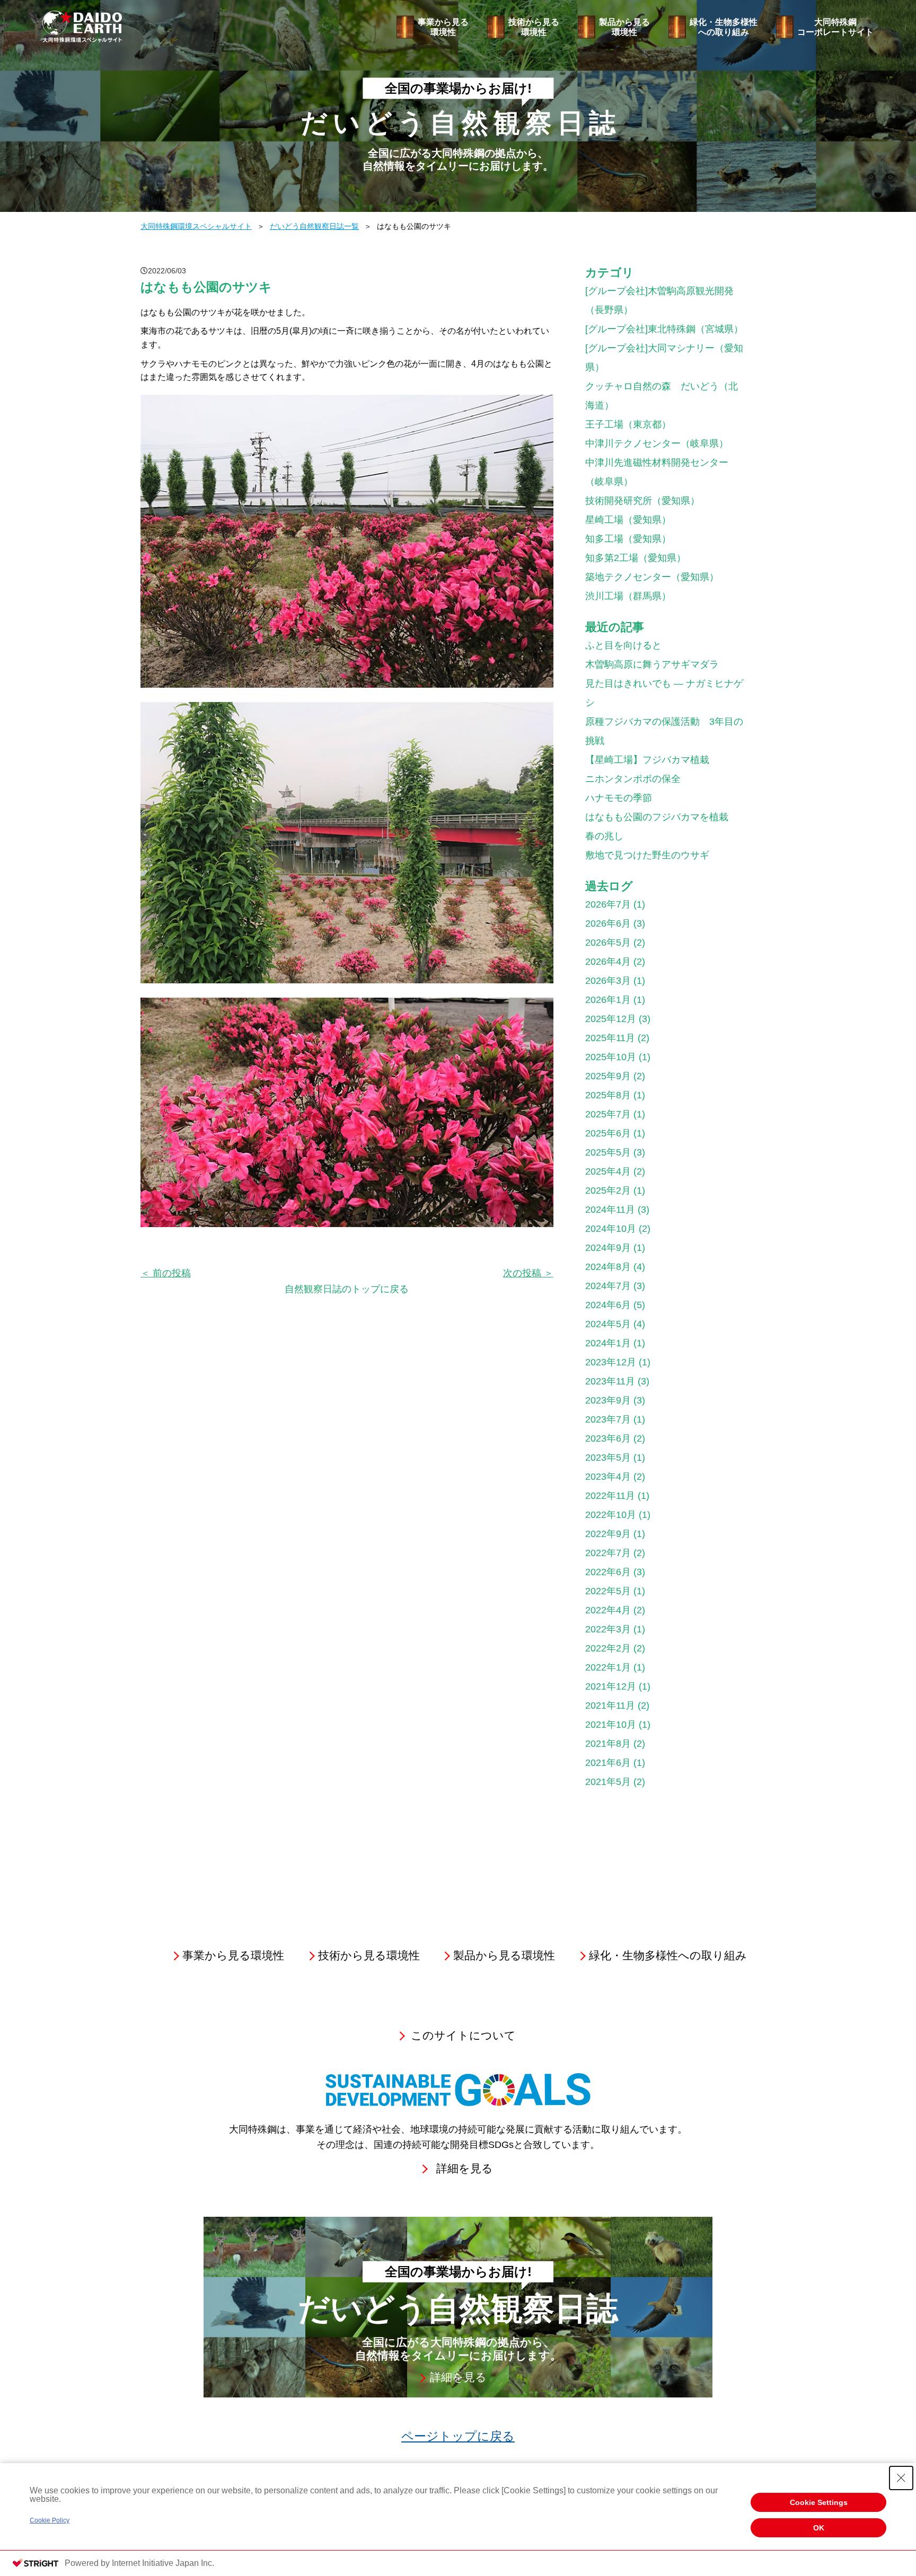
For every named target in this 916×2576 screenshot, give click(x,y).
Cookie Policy (50, 2520)
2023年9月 (608, 1400)
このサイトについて (463, 2036)
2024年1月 (608, 1343)
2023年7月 (608, 1419)
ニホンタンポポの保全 (633, 779)
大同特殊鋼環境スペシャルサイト (196, 226)
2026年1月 (608, 1000)
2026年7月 (608, 904)
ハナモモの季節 (619, 798)
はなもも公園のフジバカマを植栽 (657, 817)
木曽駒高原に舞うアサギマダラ (652, 664)
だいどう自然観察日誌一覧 (314, 226)
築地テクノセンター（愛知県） (652, 577)
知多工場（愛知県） (628, 539)
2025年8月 (608, 1095)
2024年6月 (608, 1305)
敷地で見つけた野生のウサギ (647, 855)
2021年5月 (608, 1782)
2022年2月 (608, 1648)
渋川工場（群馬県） (628, 596)
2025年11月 (610, 1038)
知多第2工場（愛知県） (636, 558)
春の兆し (604, 836)
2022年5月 (608, 1591)
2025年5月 (608, 1152)
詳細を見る (465, 2169)
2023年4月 (608, 1477)
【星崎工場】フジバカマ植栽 (647, 760)
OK (819, 2528)
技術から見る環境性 (534, 27)
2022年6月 (608, 1572)
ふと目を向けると (623, 645)
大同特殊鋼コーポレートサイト (835, 27)
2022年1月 (608, 1667)
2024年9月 (608, 1248)
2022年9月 (608, 1534)
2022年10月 (611, 1515)
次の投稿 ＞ (528, 1273)
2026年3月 (608, 981)
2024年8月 (608, 1267)
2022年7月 (608, 1553)
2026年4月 (608, 962)
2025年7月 (608, 1114)
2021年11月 (610, 1706)
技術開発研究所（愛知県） (642, 501)
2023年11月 (610, 1381)
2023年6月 (608, 1438)
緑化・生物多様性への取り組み (724, 27)
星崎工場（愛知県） (628, 520)
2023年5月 (608, 1458)
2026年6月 (608, 923)
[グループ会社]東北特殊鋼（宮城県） (664, 329)
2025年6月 (608, 1133)
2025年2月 (608, 1191)
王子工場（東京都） (628, 424)
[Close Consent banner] (901, 2478)
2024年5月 (608, 1324)
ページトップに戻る (458, 2436)
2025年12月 (611, 1019)
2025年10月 (611, 1057)
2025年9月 (608, 1076)
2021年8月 (608, 1744)
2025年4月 (608, 1171)
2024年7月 (608, 1286)
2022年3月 (608, 1629)
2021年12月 (611, 1686)
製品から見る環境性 (624, 27)
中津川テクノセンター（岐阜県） (657, 443)
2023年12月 (611, 1362)
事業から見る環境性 (443, 27)
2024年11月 (610, 1210)
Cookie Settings (819, 2502)
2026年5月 (608, 943)
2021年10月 (611, 1725)
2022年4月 (608, 1610)
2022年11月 (610, 1496)
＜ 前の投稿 (166, 1273)
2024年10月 (611, 1229)
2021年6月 (608, 1763)
